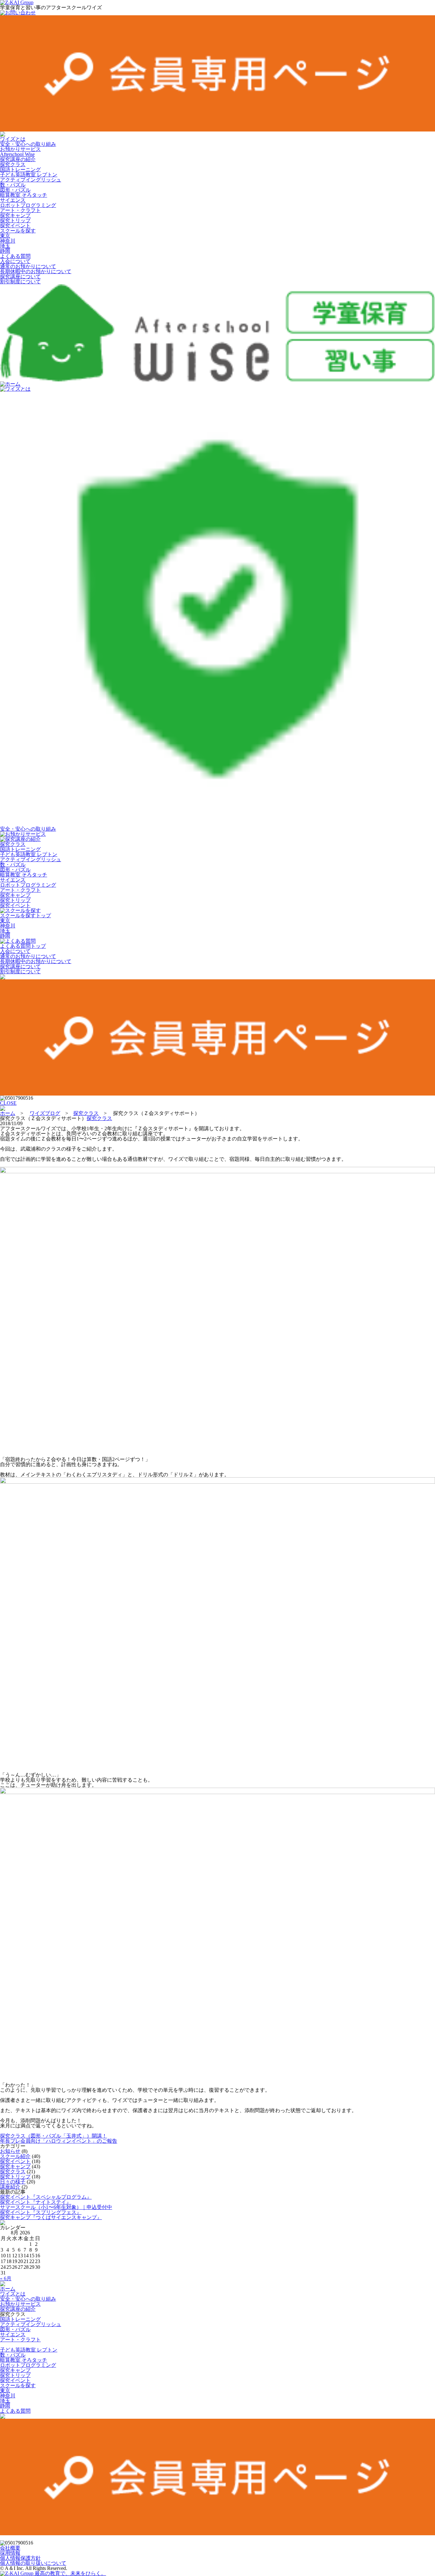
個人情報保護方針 (20, 2558)
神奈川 (8, 241)
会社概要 (10, 2548)
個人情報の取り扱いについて (33, 2563)
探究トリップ (15, 220)
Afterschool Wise (17, 154)
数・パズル (13, 185)
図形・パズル (15, 190)
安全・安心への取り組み (28, 144)
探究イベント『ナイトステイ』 (36, 2202)
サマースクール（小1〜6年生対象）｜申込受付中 (56, 2207)
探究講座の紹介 (18, 159)
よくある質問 (15, 256)
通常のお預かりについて (28, 266)
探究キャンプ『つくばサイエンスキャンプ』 (51, 2217)
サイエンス (13, 200)
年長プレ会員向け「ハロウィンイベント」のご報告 (59, 2141)
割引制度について (20, 282)
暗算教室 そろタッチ (24, 195)
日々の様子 (13, 2182)
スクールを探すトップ (25, 915)
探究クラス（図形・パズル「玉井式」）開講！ (53, 2136)
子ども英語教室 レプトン (29, 175)
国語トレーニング (20, 170)
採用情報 (10, 2553)
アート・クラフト (20, 210)
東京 (5, 236)
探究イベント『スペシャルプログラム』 (46, 2197)
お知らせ (10, 2151)
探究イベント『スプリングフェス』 (41, 2212)
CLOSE (8, 1103)
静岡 (5, 251)
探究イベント (15, 226)
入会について (15, 261)
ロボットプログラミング (28, 205)
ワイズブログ (45, 1113)
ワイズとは (13, 139)
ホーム (13, 384)
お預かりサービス (20, 149)
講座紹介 (10, 2187)
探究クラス (13, 164)
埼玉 (5, 246)
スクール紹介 (15, 2156)
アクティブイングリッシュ (31, 180)
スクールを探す (18, 231)
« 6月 (6, 2278)
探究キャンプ (15, 215)
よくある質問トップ (23, 946)
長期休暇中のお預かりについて (36, 271)
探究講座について (20, 277)
